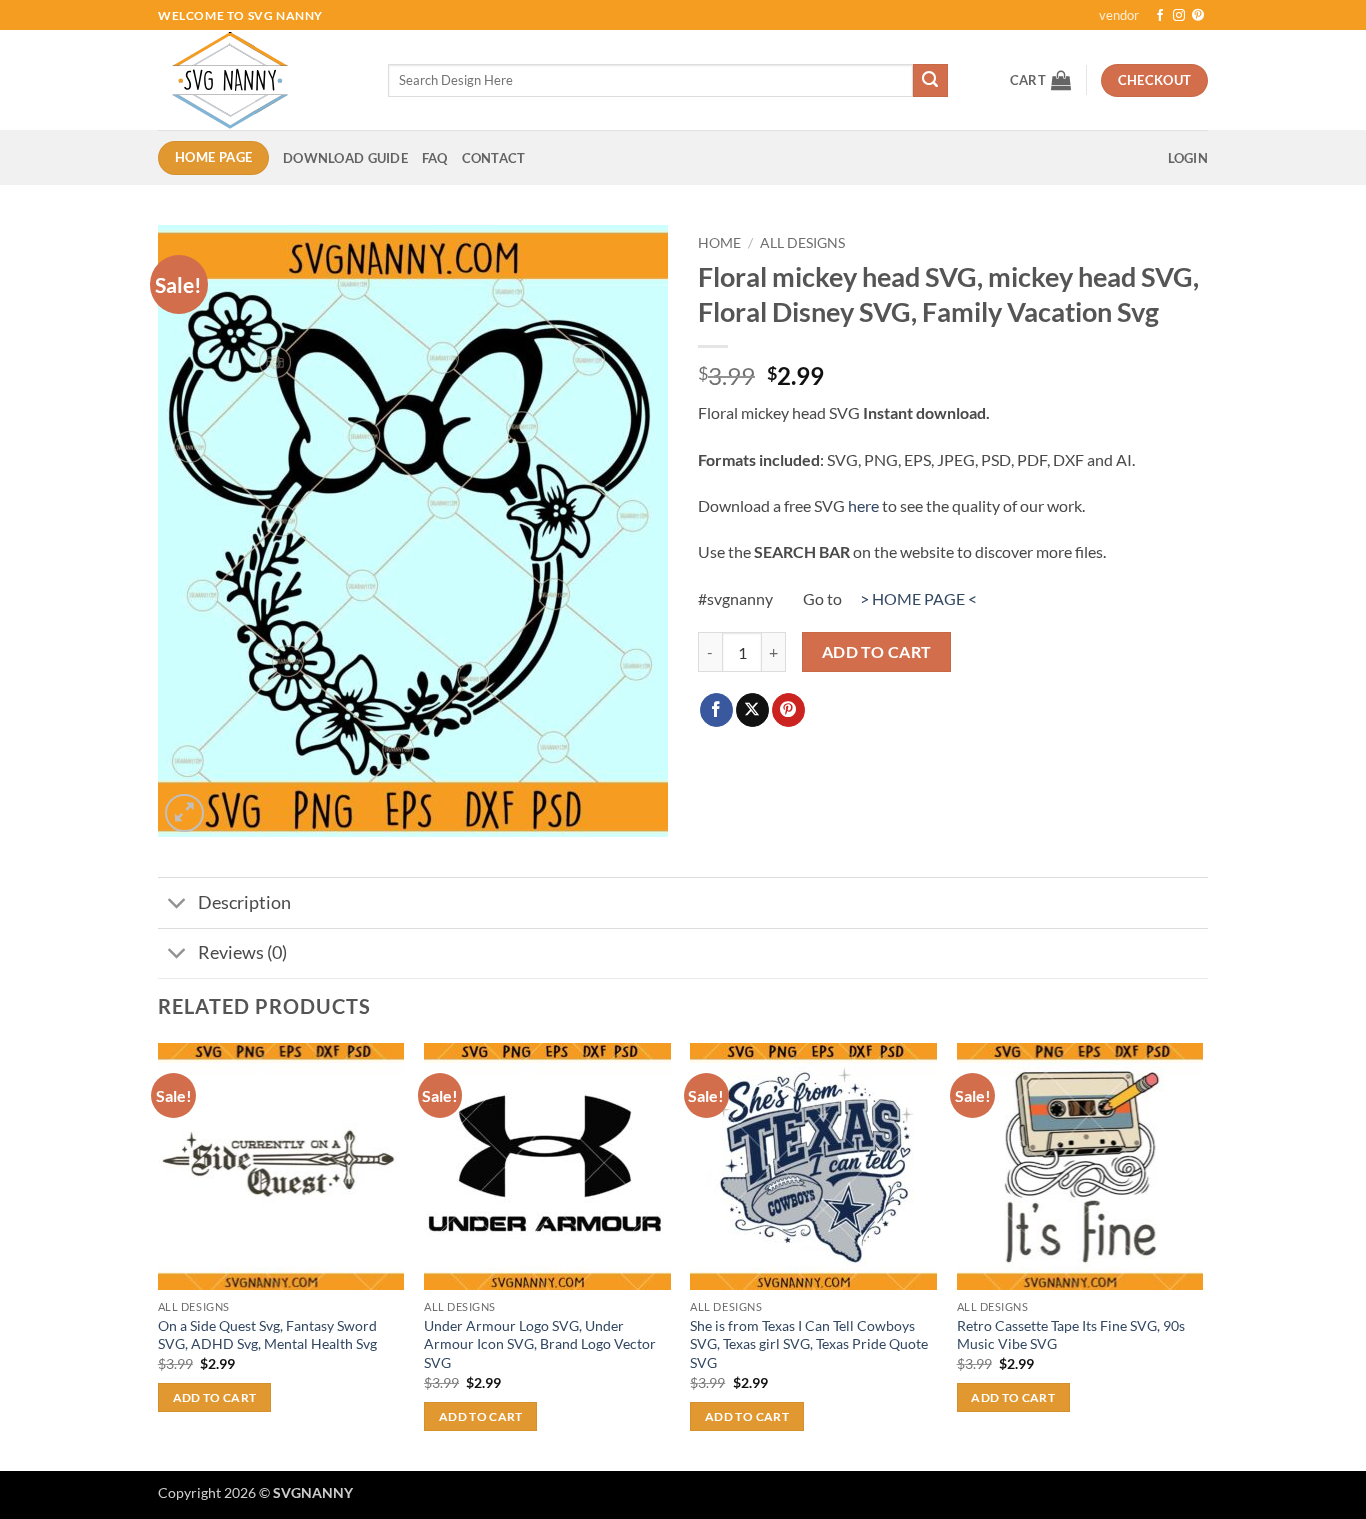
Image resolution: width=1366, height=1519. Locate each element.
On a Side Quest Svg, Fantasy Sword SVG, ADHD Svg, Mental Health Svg (267, 1335)
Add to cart (877, 652)
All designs (802, 243)
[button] (1040, 80)
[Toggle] (177, 905)
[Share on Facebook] (716, 710)
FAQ (435, 158)
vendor (1119, 15)
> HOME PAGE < (918, 598)
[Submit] (930, 81)
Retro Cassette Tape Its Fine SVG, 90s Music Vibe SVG (1071, 1335)
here (863, 505)
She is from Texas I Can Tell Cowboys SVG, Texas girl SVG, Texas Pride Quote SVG (809, 1344)
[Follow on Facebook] (1160, 16)
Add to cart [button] (215, 1397)
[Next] (1202, 1255)
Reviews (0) (242, 952)
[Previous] (159, 1255)
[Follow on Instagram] (1179, 16)
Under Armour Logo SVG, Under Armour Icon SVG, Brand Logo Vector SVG (540, 1344)
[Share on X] (752, 710)
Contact (494, 158)
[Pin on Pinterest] (788, 710)
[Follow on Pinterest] (1198, 16)
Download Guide (345, 158)
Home (719, 243)
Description (244, 902)
